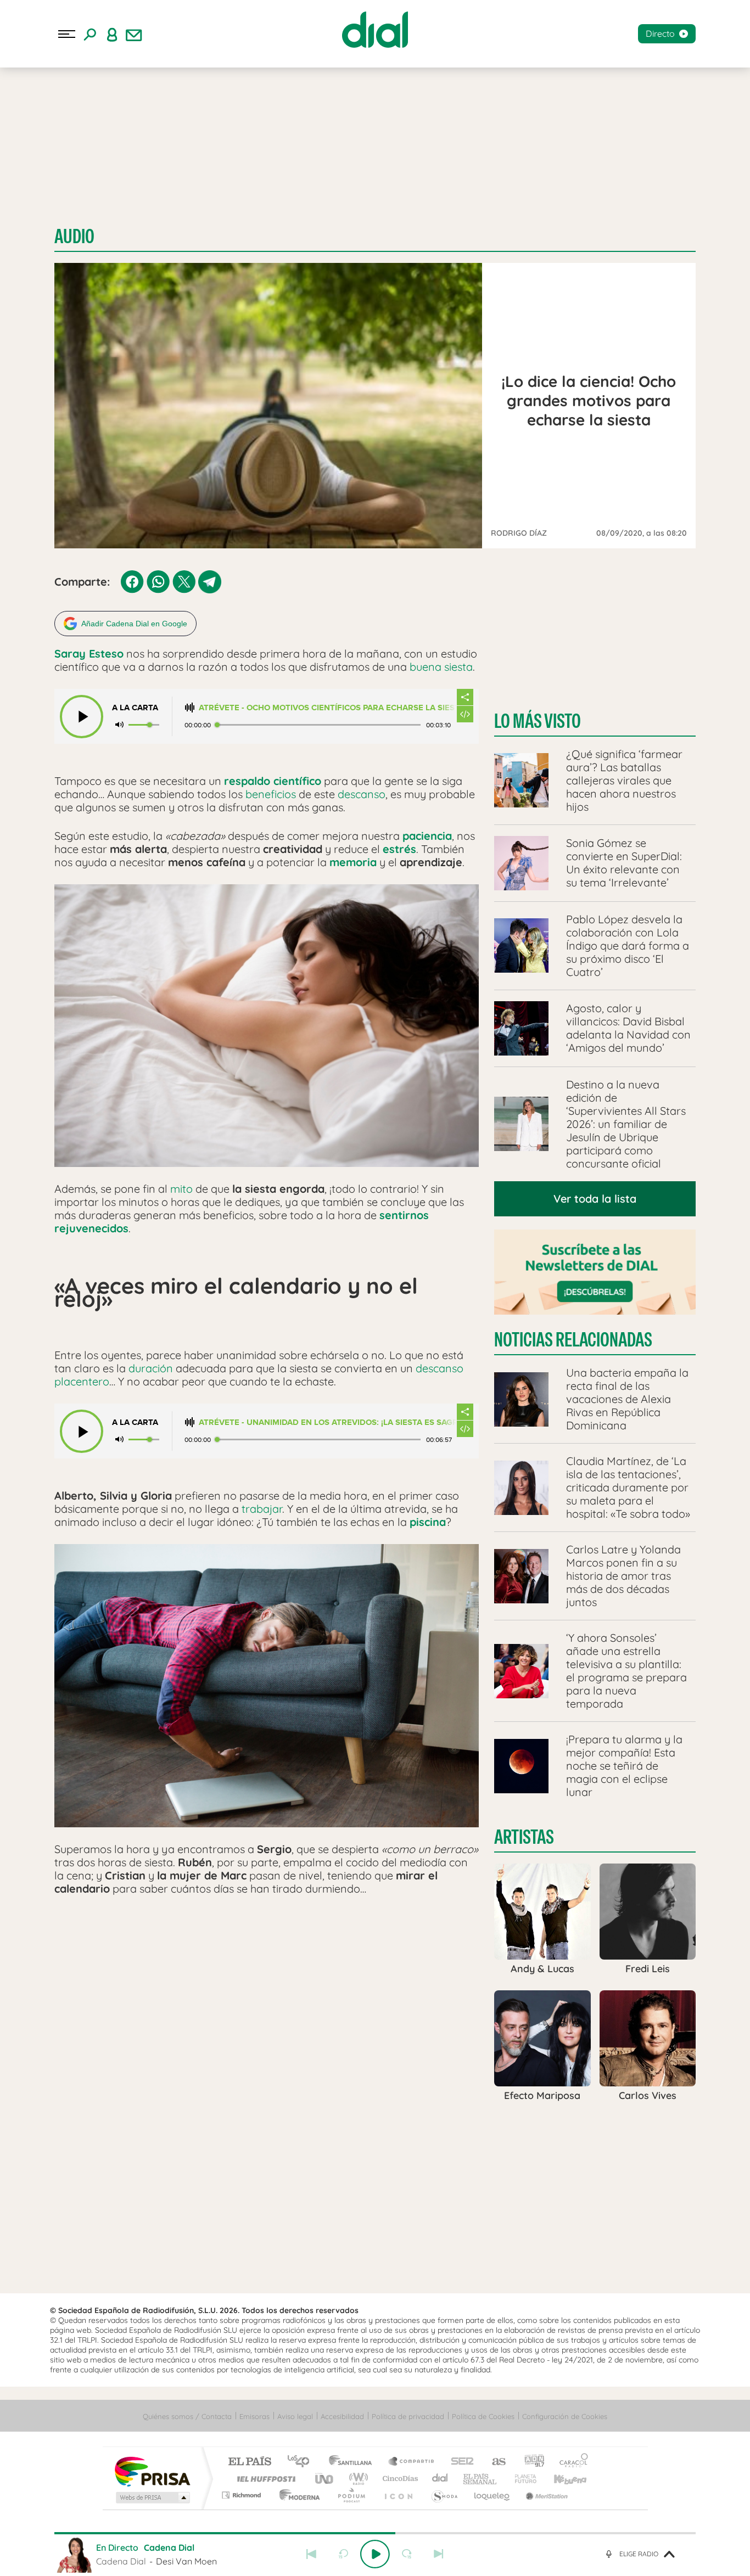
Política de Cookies (483, 2416)
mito (181, 1189)
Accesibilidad (342, 2416)
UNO (325, 2479)
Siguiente (439, 2554)
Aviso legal (295, 2416)
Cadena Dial (440, 2479)
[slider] (375, 2533)
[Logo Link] (375, 30)
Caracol (570, 2462)
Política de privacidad (408, 2416)
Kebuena (561, 2479)
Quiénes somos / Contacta (187, 2416)
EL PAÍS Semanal (481, 2479)
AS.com (494, 2462)
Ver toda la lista (595, 1199)
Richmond (243, 2495)
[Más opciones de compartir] (465, 697)
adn (530, 2462)
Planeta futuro (521, 2479)
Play (375, 2554)
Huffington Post (264, 2479)
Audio (74, 236)
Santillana (354, 2462)
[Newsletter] (134, 34)
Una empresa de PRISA (152, 2471)
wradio (357, 2479)
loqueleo (492, 2495)
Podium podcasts (351, 2495)
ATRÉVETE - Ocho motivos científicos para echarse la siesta (328, 708)
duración (151, 1368)
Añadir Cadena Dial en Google (134, 624)
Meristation (545, 2495)
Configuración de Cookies (565, 2416)
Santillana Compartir (412, 2462)
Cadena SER (459, 2462)
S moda (444, 2495)
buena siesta (441, 667)
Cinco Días (399, 2479)
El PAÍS (250, 2462)
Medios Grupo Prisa (152, 2498)
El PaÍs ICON (398, 2495)
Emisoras (254, 2416)
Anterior (311, 2554)
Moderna (297, 2495)
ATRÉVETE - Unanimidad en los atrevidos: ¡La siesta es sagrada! (328, 1422)
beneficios (271, 794)
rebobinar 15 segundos (343, 2554)
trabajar (262, 1509)
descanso (362, 794)
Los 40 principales (302, 2462)
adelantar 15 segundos (407, 2554)
